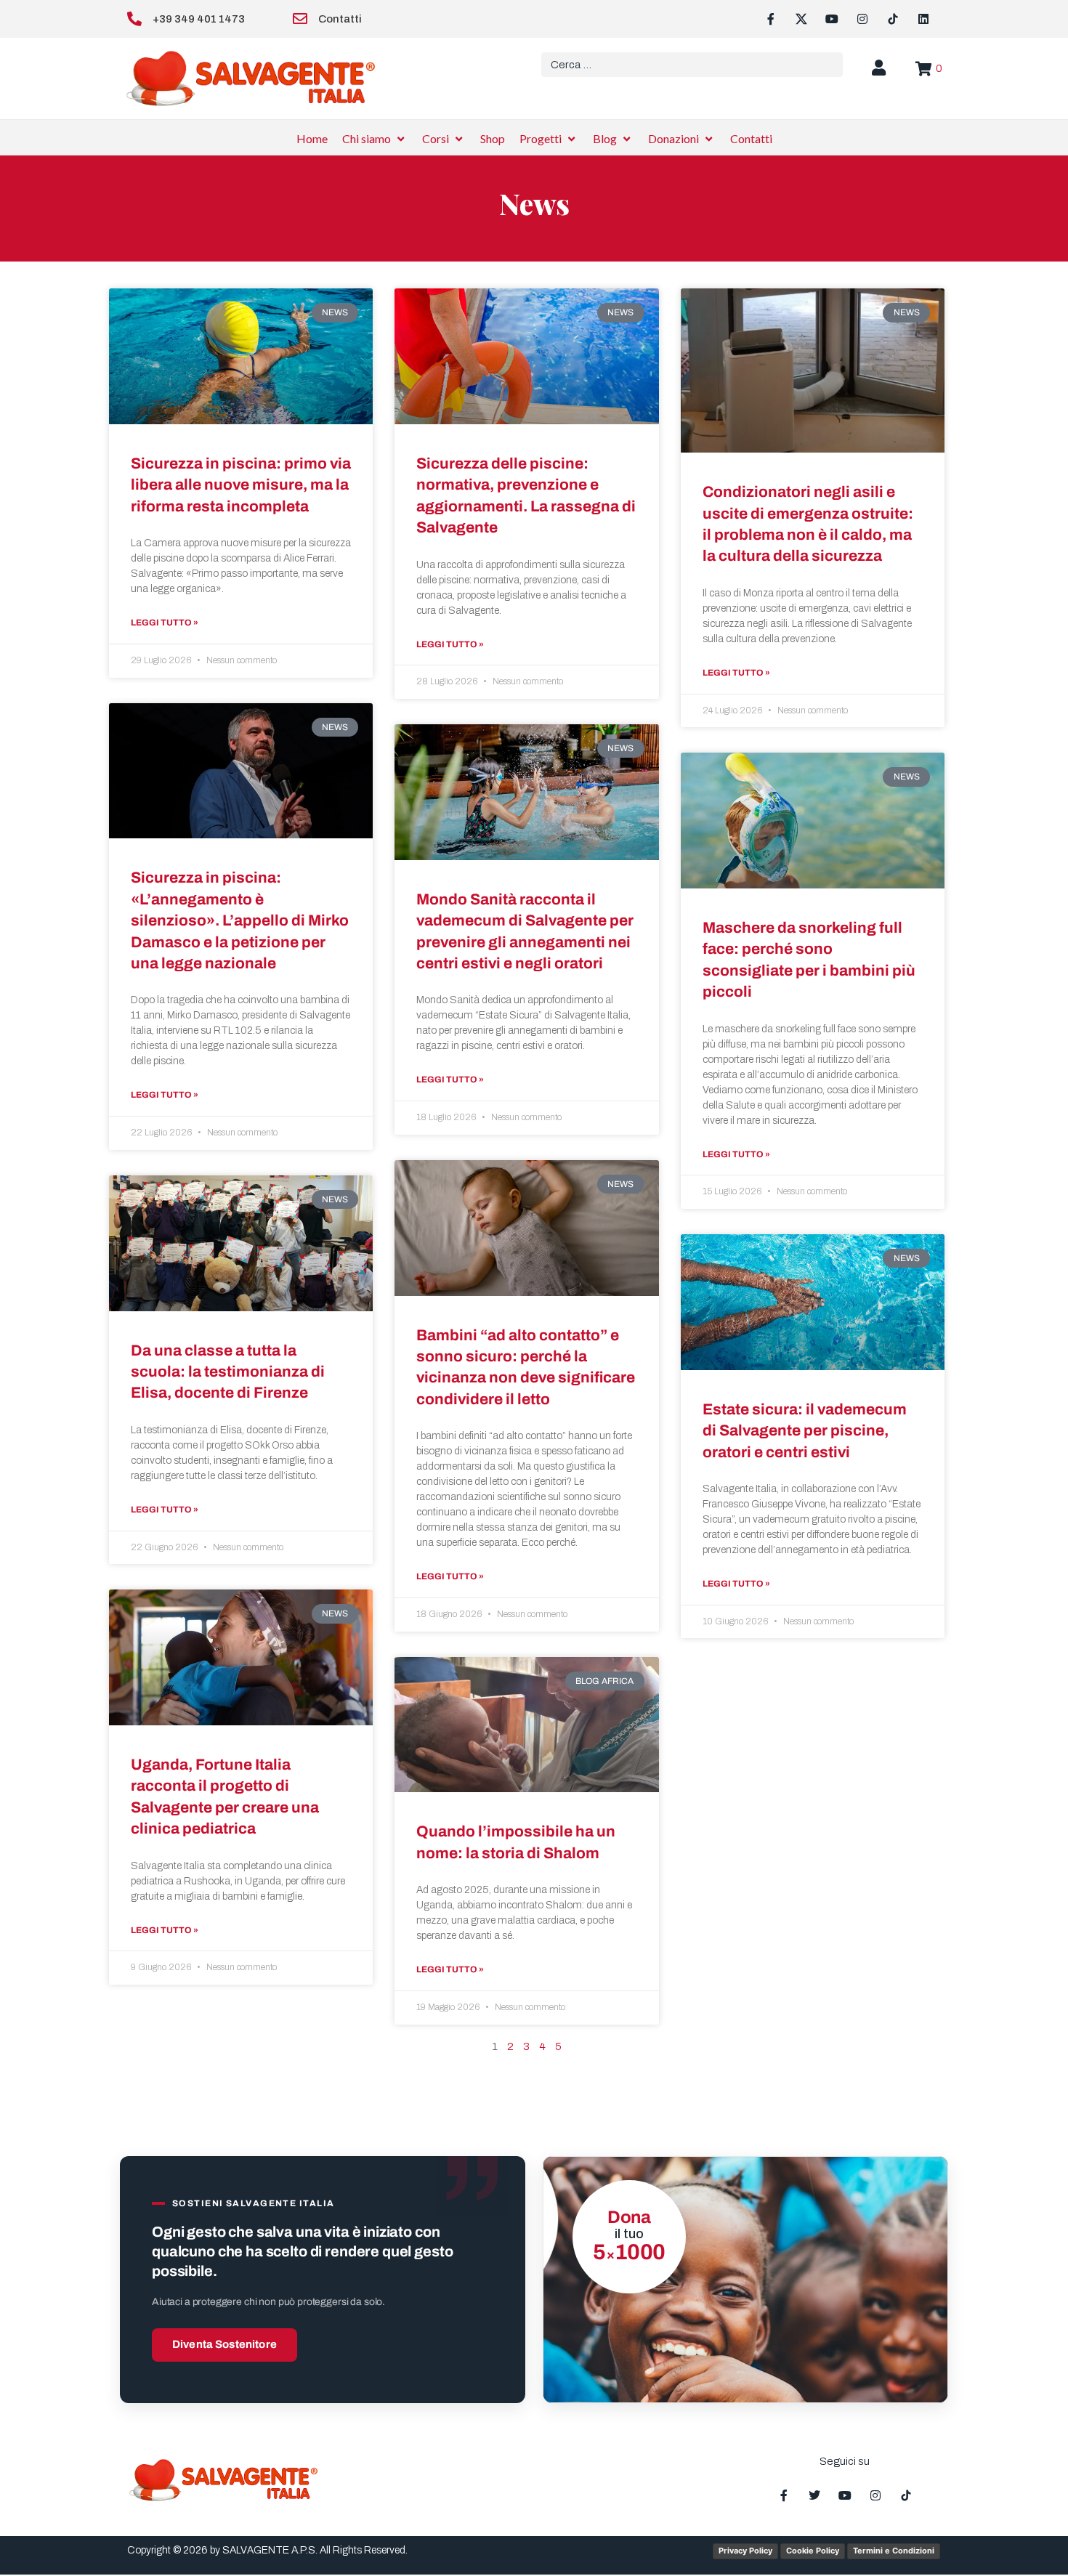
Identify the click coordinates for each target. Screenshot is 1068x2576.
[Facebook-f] (771, 19)
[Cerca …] (692, 65)
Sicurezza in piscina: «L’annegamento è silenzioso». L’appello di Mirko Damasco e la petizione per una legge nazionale (240, 920)
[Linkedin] (923, 19)
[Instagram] (862, 19)
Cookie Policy (813, 2551)
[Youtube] (832, 19)
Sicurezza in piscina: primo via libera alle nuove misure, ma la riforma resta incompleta (241, 485)
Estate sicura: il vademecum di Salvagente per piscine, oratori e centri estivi (805, 1431)
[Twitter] (814, 2495)
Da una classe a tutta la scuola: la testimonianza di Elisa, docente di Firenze (228, 1372)
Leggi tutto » (165, 623)
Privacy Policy (745, 2551)
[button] (375, 139)
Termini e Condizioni (894, 2551)
